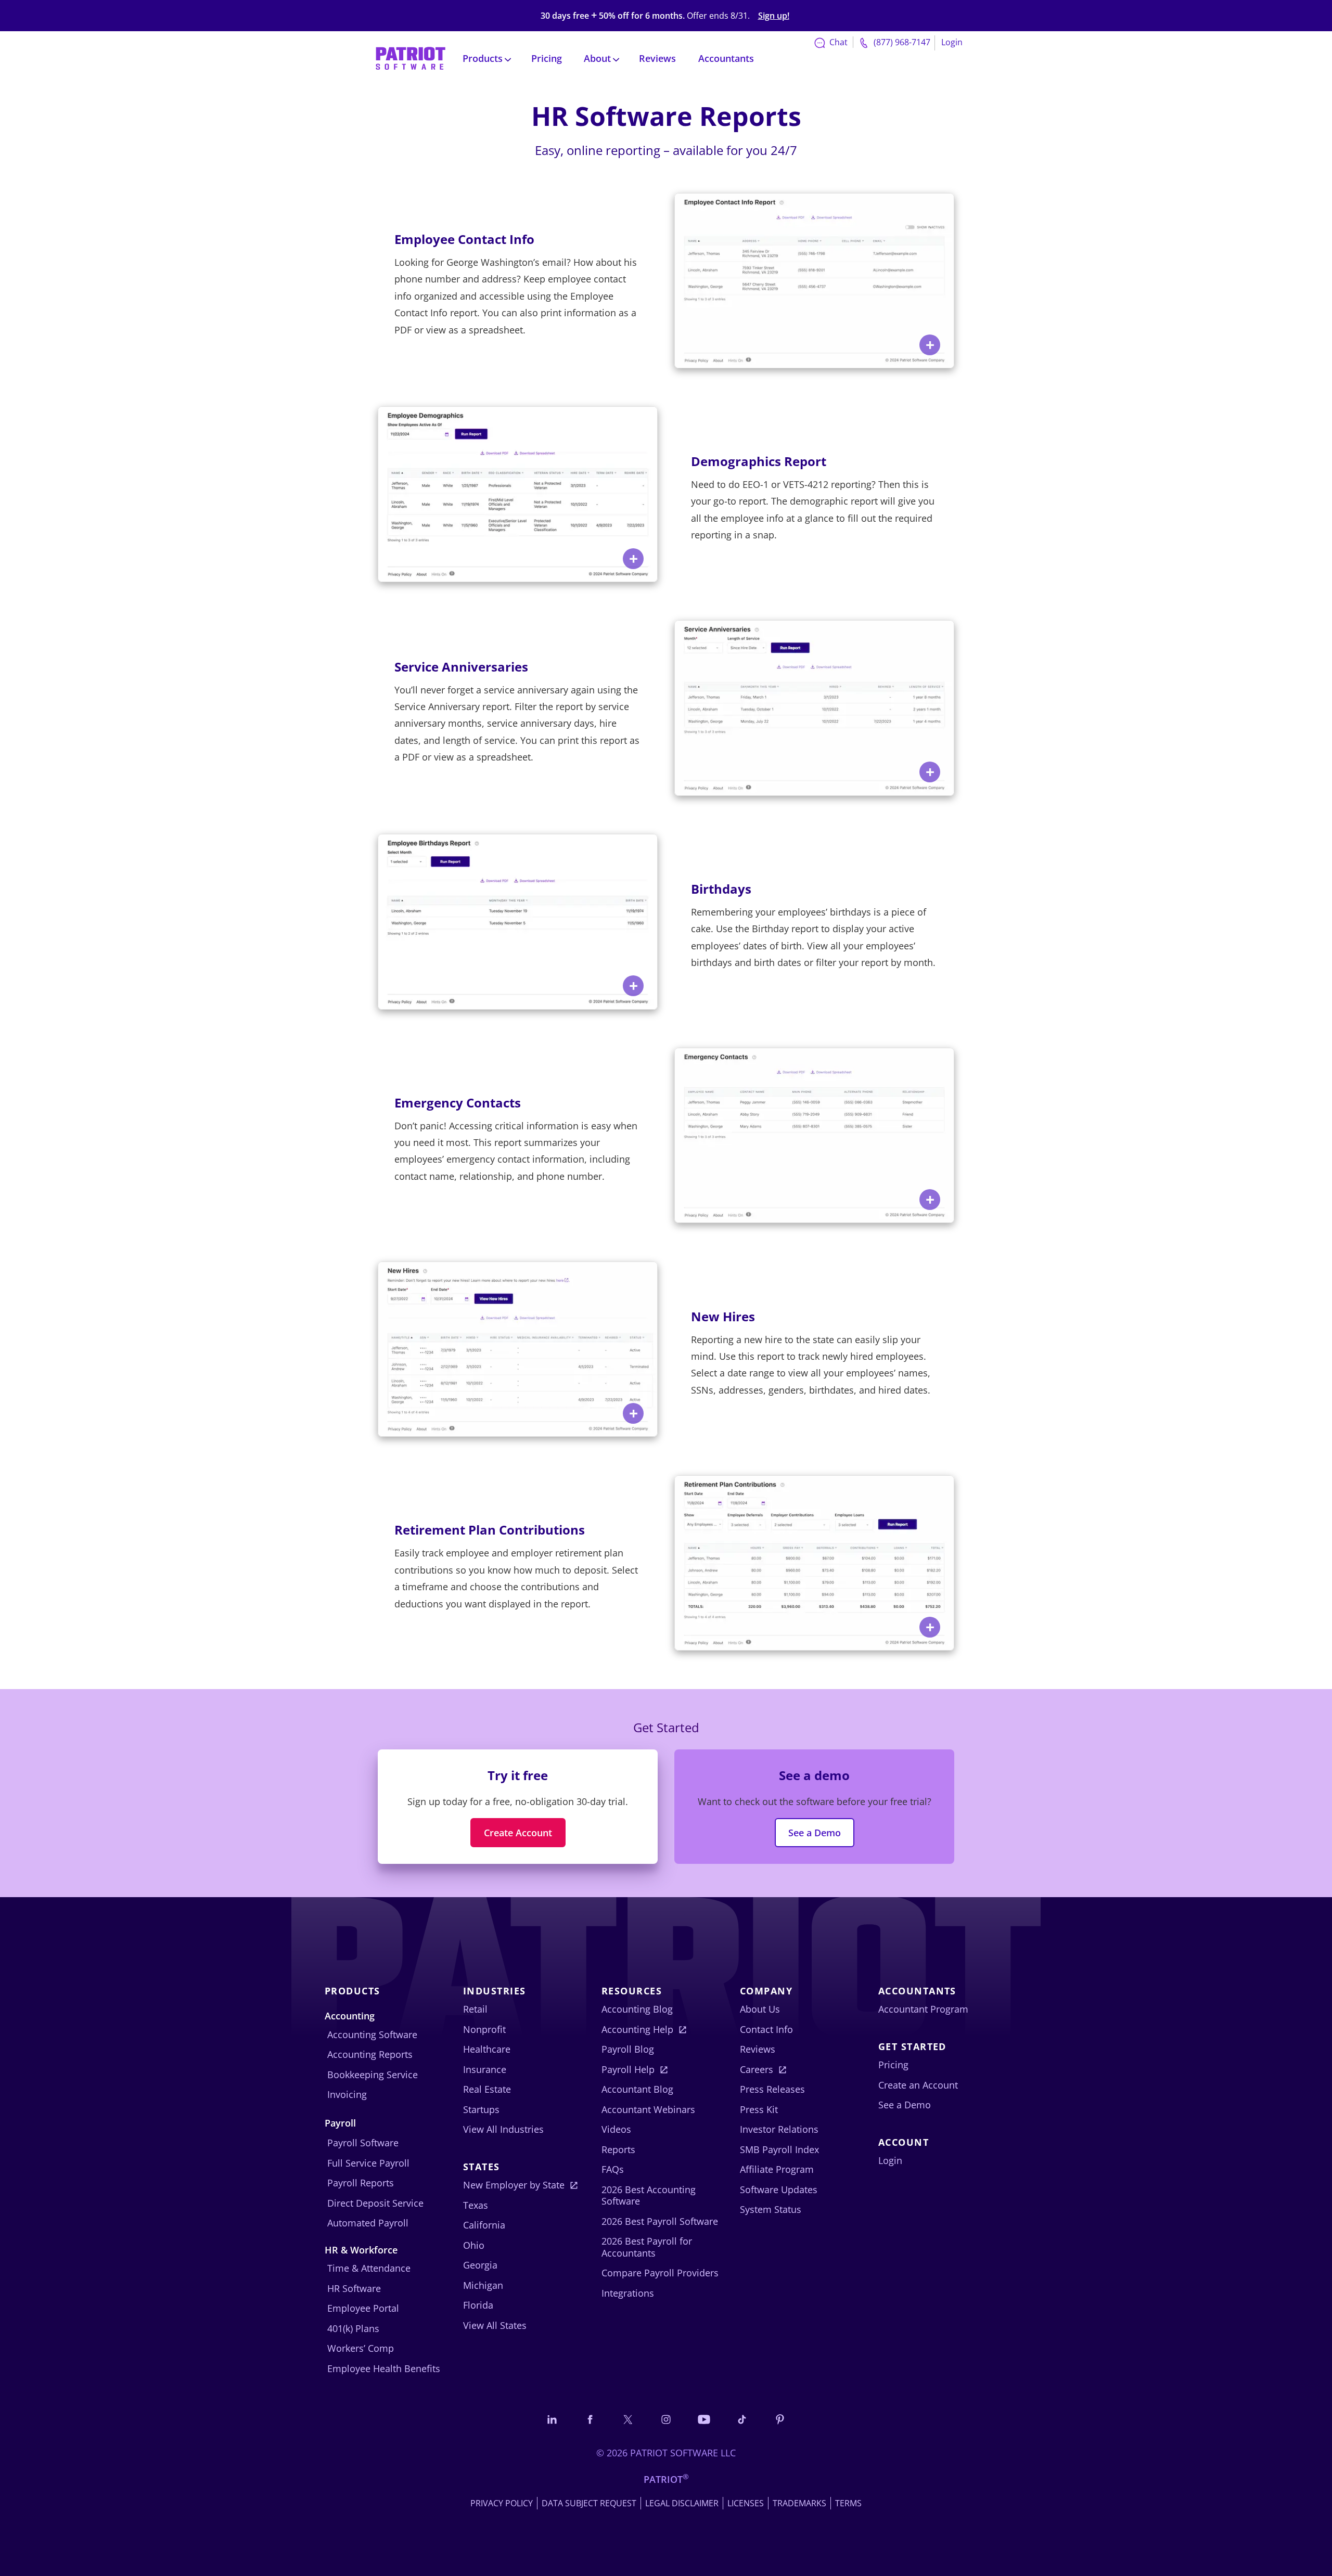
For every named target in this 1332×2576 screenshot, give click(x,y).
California (484, 2225)
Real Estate (487, 2089)
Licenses (746, 2503)
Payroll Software (363, 2143)
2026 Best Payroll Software (660, 2221)
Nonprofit (484, 2029)
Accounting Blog (637, 2009)
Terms (848, 2503)
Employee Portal (363, 2308)
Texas (476, 2205)
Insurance (485, 2069)
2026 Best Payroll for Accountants (647, 2247)
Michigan (483, 2285)
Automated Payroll (368, 2223)
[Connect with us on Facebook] (590, 2419)
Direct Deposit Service (375, 2203)
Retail (475, 2009)
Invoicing (347, 2094)
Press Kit (759, 2109)
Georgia (480, 2265)
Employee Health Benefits (384, 2368)
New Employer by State (514, 2185)
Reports (618, 2149)
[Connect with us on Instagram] (666, 2419)
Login (952, 42)
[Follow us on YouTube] (704, 2419)
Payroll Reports (361, 2183)
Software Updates (779, 2189)
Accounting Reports (370, 2054)
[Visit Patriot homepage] (411, 57)
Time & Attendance (369, 2268)
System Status (771, 2209)
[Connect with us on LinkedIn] (552, 2419)
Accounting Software (372, 2034)
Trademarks (799, 2503)
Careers (757, 2069)
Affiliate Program (777, 2169)
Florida (478, 2305)
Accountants (726, 58)
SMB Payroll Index (779, 2149)
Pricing (547, 58)
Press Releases (772, 2089)
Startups (481, 2109)
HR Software (354, 2288)
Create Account (518, 1833)
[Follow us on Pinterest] (780, 2419)
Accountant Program (923, 2009)
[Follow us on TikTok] (742, 2419)
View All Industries (503, 2129)
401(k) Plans (353, 2328)
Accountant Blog (637, 2089)
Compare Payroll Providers (660, 2273)
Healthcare (487, 2049)
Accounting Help (637, 2029)
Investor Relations (779, 2129)
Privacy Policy (502, 2503)
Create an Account (918, 2085)
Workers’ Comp (361, 2348)
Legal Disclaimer (682, 2503)
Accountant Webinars (648, 2109)
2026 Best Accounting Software (649, 2195)
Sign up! (774, 16)
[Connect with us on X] (628, 2419)
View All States (495, 2325)
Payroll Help (628, 2069)
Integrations (628, 2293)
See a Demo (815, 1833)
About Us (760, 2009)
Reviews (657, 58)
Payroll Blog (628, 2049)
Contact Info (766, 2029)
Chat (837, 42)
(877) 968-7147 (901, 42)
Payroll (340, 2123)
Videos (616, 2129)
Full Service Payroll (368, 2163)
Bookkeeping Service (373, 2075)
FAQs (613, 2169)
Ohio (474, 2245)
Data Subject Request (589, 2503)
